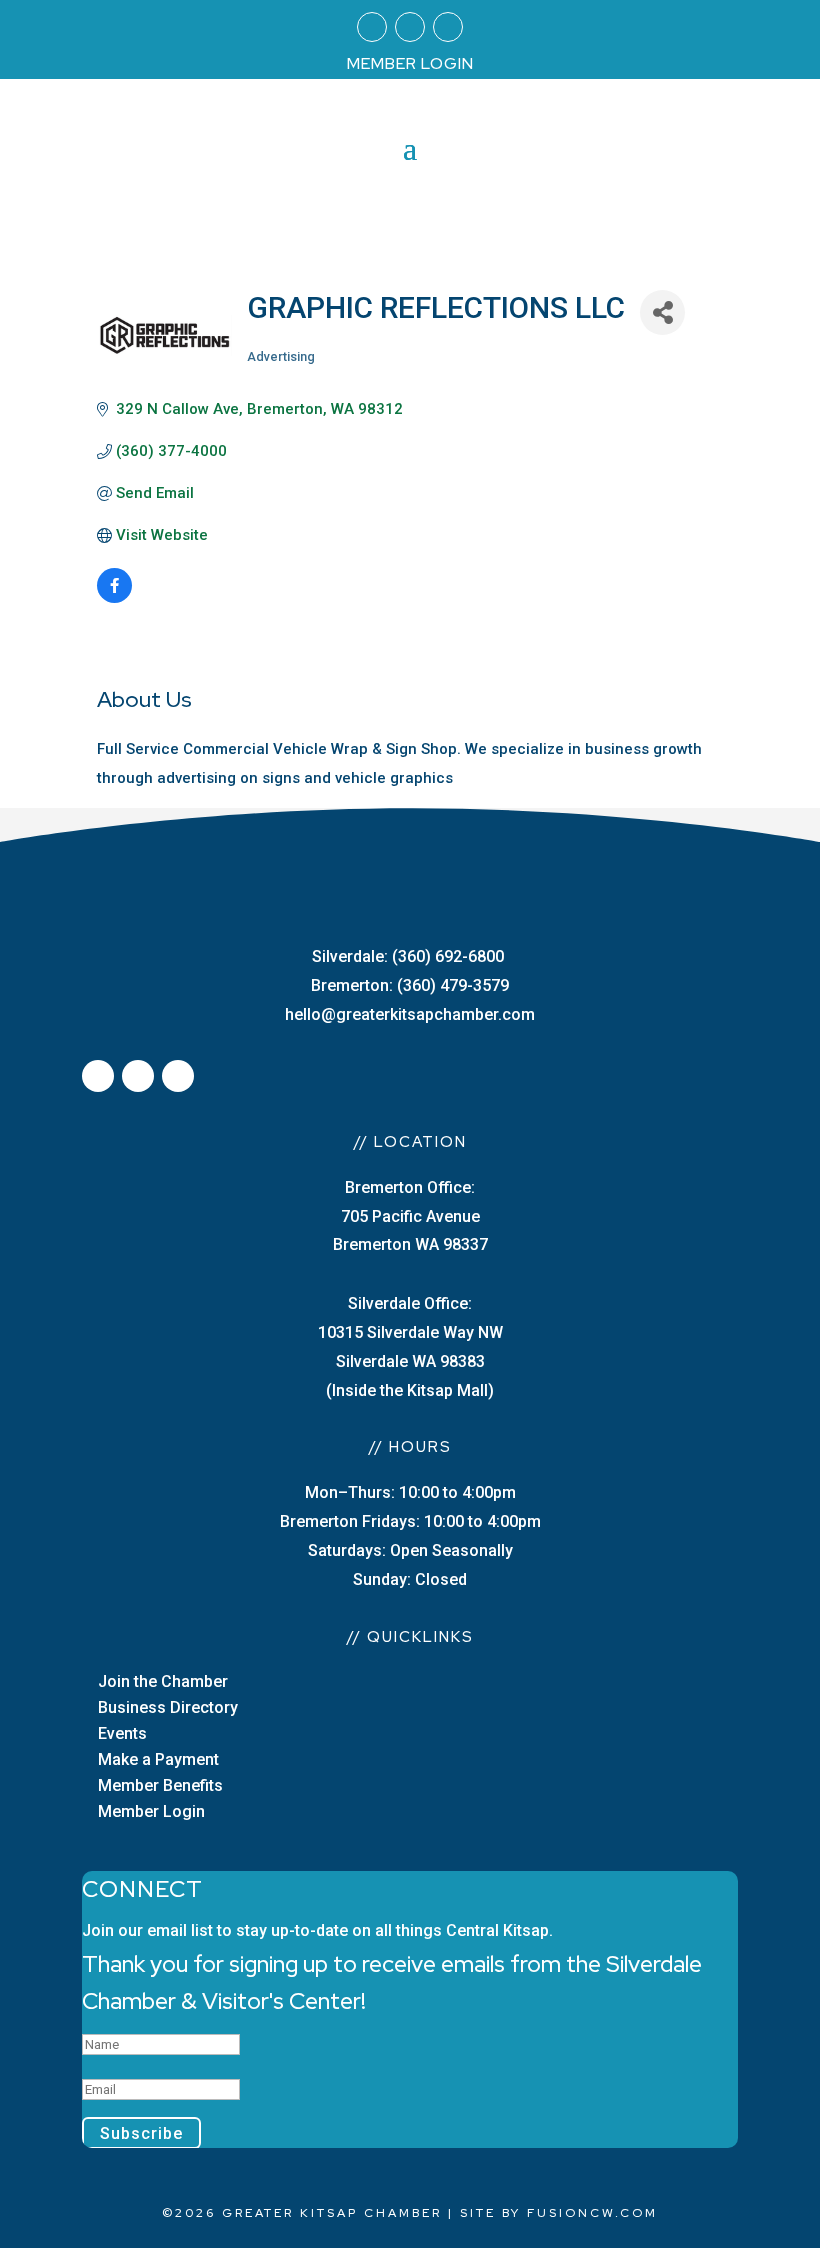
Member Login (151, 1811)
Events (122, 1733)
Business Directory (168, 1707)
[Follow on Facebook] (372, 27)
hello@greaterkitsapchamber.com (410, 1014)
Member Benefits (160, 1785)
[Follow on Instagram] (410, 27)
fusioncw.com (592, 2213)
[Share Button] (662, 312)
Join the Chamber (163, 1681)
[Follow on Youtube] (448, 27)
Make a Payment (158, 1759)
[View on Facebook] (114, 598)
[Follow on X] (138, 1076)
